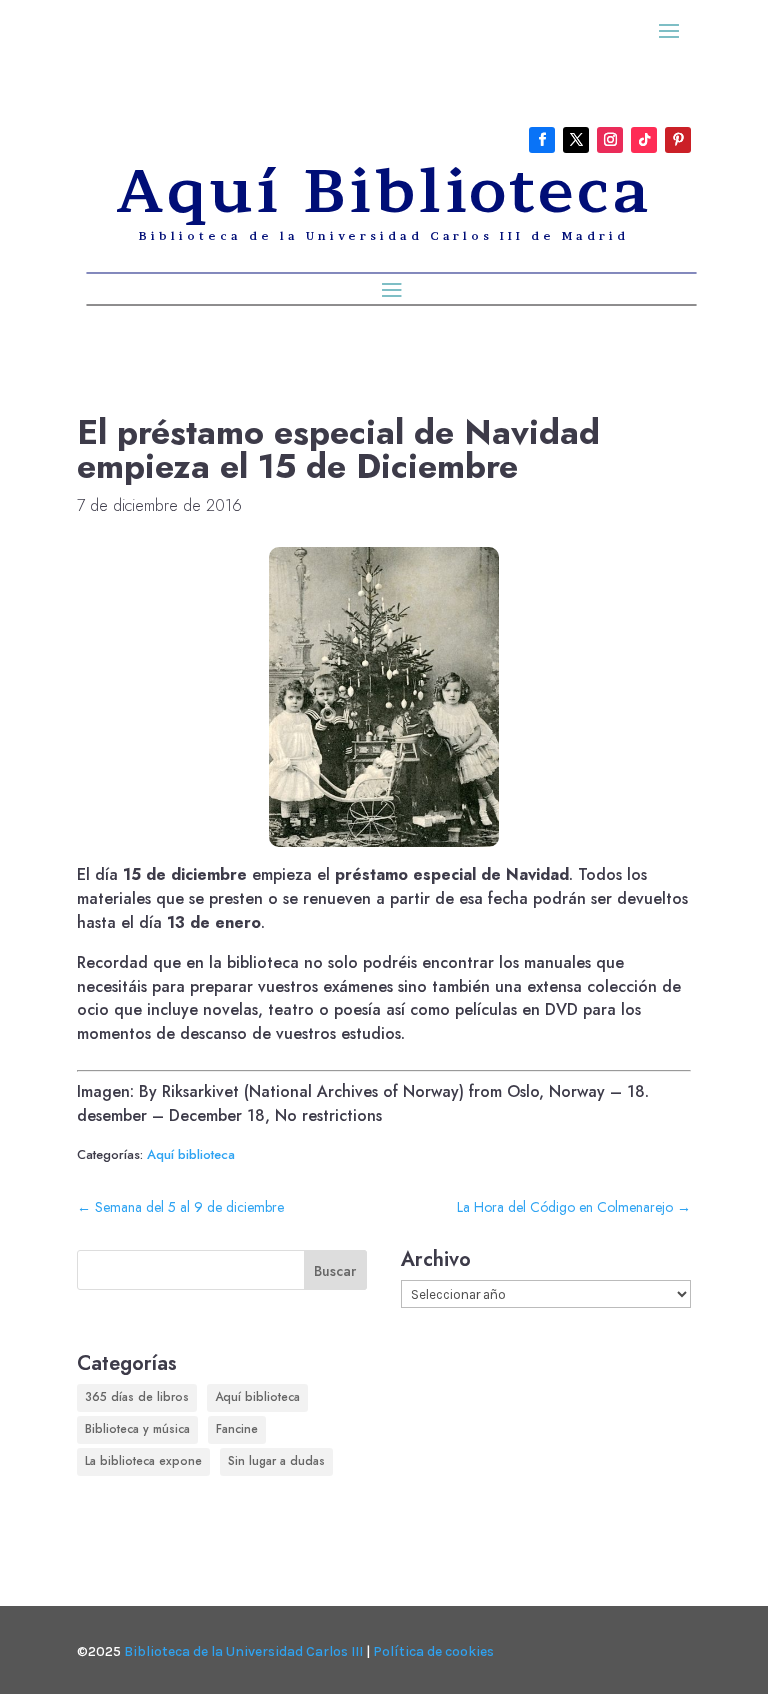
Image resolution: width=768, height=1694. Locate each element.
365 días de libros (137, 1397)
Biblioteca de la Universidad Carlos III (243, 1651)
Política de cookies (433, 1651)
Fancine (237, 1429)
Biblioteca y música (137, 1429)
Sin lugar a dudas (276, 1461)
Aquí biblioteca (191, 1154)
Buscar (335, 1271)
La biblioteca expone (143, 1461)
